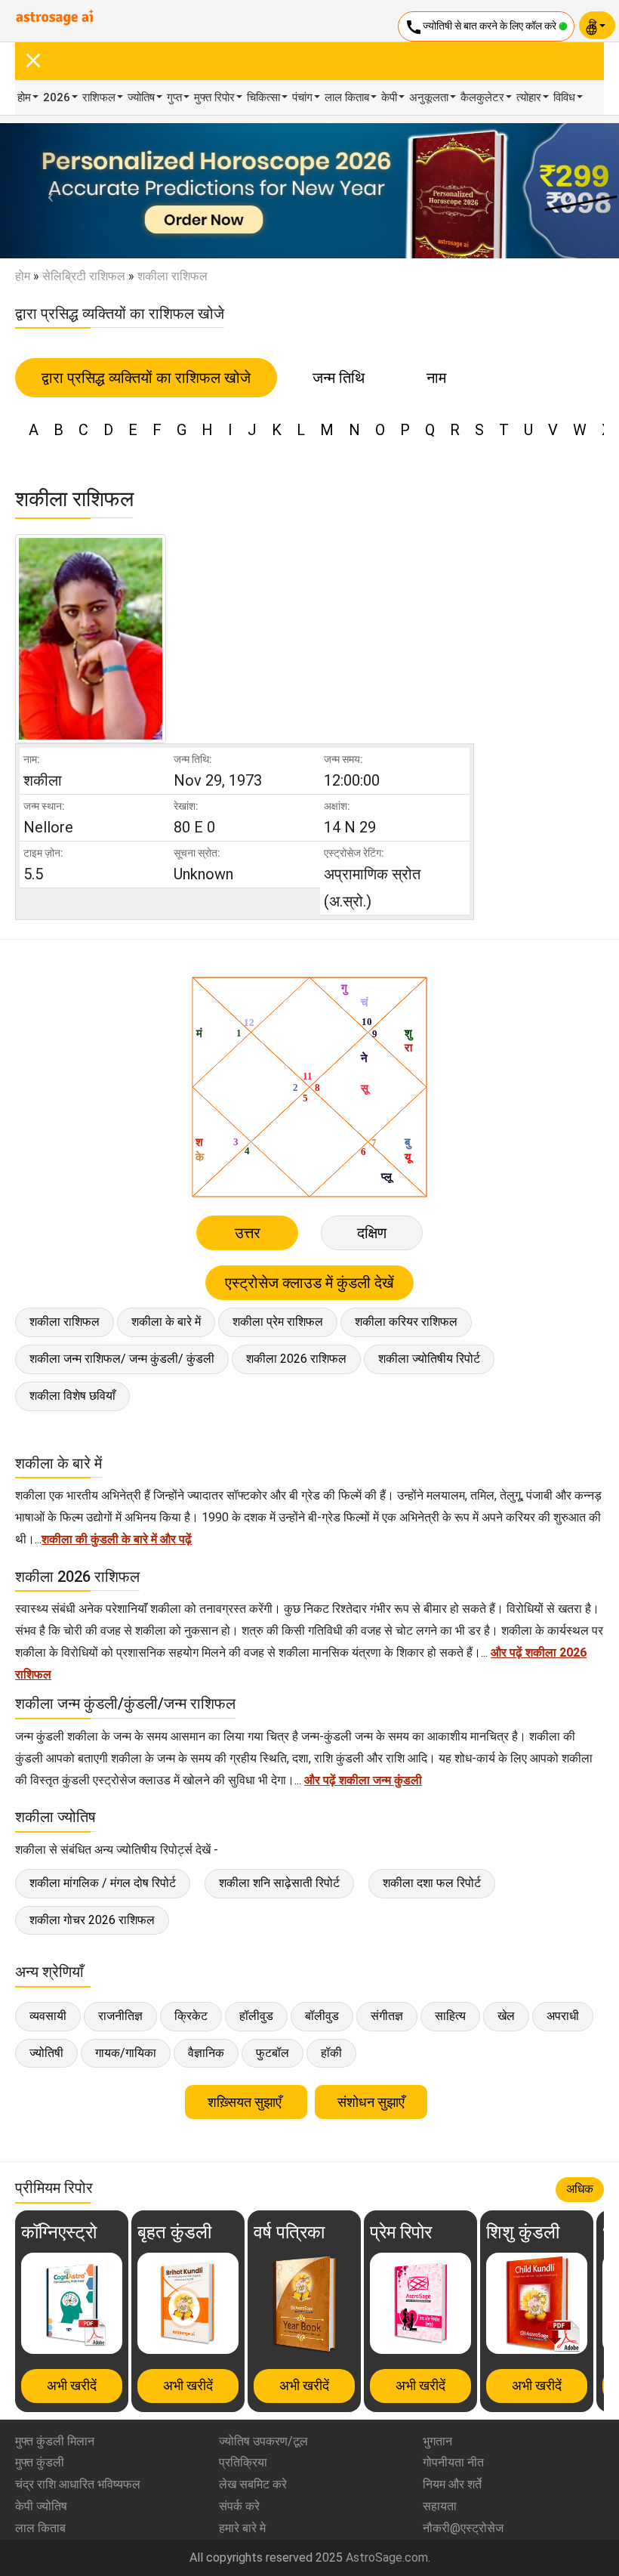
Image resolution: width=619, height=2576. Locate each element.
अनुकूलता (429, 97)
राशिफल (99, 97)
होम (24, 97)
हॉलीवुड (256, 2016)
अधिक (580, 2189)
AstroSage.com (387, 2557)
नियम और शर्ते (452, 2484)
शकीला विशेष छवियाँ (72, 1396)
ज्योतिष (141, 97)
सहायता (440, 2506)
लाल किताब (347, 97)
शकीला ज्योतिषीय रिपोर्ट (429, 1359)
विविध (564, 97)
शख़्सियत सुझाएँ (246, 2102)
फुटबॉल (273, 2053)
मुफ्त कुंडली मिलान (55, 2441)
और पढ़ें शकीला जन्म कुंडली (363, 1780)
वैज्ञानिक (206, 2053)
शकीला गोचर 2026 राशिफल (92, 1920)
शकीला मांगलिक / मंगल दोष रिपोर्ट (103, 1883)
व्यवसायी (48, 2016)
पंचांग (302, 97)
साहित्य (450, 2016)
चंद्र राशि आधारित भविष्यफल (78, 2484)
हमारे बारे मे (242, 2528)
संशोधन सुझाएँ (371, 2102)
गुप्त (174, 97)
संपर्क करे (239, 2506)
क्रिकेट (191, 2016)
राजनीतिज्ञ (120, 2016)
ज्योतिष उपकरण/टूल (263, 2441)
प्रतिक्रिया (243, 2462)
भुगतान (437, 2441)
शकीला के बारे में (166, 1322)
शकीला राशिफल (65, 1322)
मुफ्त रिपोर (214, 97)
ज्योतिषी (46, 2053)
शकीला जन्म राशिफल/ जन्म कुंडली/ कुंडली (122, 1359)
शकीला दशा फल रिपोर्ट (432, 1883)
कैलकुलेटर (482, 97)
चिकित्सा (263, 97)
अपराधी (563, 2016)
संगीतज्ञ (387, 2016)
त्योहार (529, 97)
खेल (506, 2016)
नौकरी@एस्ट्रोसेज (463, 2528)
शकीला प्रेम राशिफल (278, 1322)
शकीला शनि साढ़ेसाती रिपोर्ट (279, 1883)
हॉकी (331, 2053)
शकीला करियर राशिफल (406, 1322)
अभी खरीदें (72, 2385)
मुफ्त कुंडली (40, 2462)
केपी (389, 97)
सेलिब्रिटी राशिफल (84, 276)
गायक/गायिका (126, 2053)
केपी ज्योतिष (41, 2506)
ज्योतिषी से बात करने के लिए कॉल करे (482, 27)
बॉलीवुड (322, 2016)
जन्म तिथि (339, 378)
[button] (46, 191)
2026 (57, 97)
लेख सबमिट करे (253, 2484)
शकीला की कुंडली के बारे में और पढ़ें (117, 1539)
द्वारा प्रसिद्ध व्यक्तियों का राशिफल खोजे (146, 378)
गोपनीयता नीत (453, 2462)
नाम (436, 378)
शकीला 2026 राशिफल (296, 1359)
